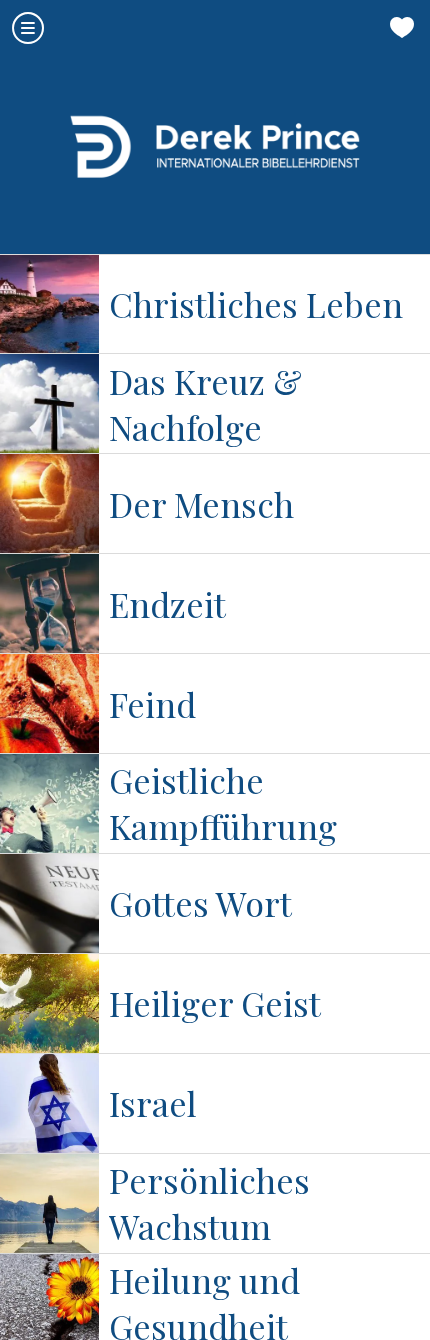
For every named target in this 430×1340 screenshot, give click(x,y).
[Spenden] (402, 28)
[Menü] (28, 28)
